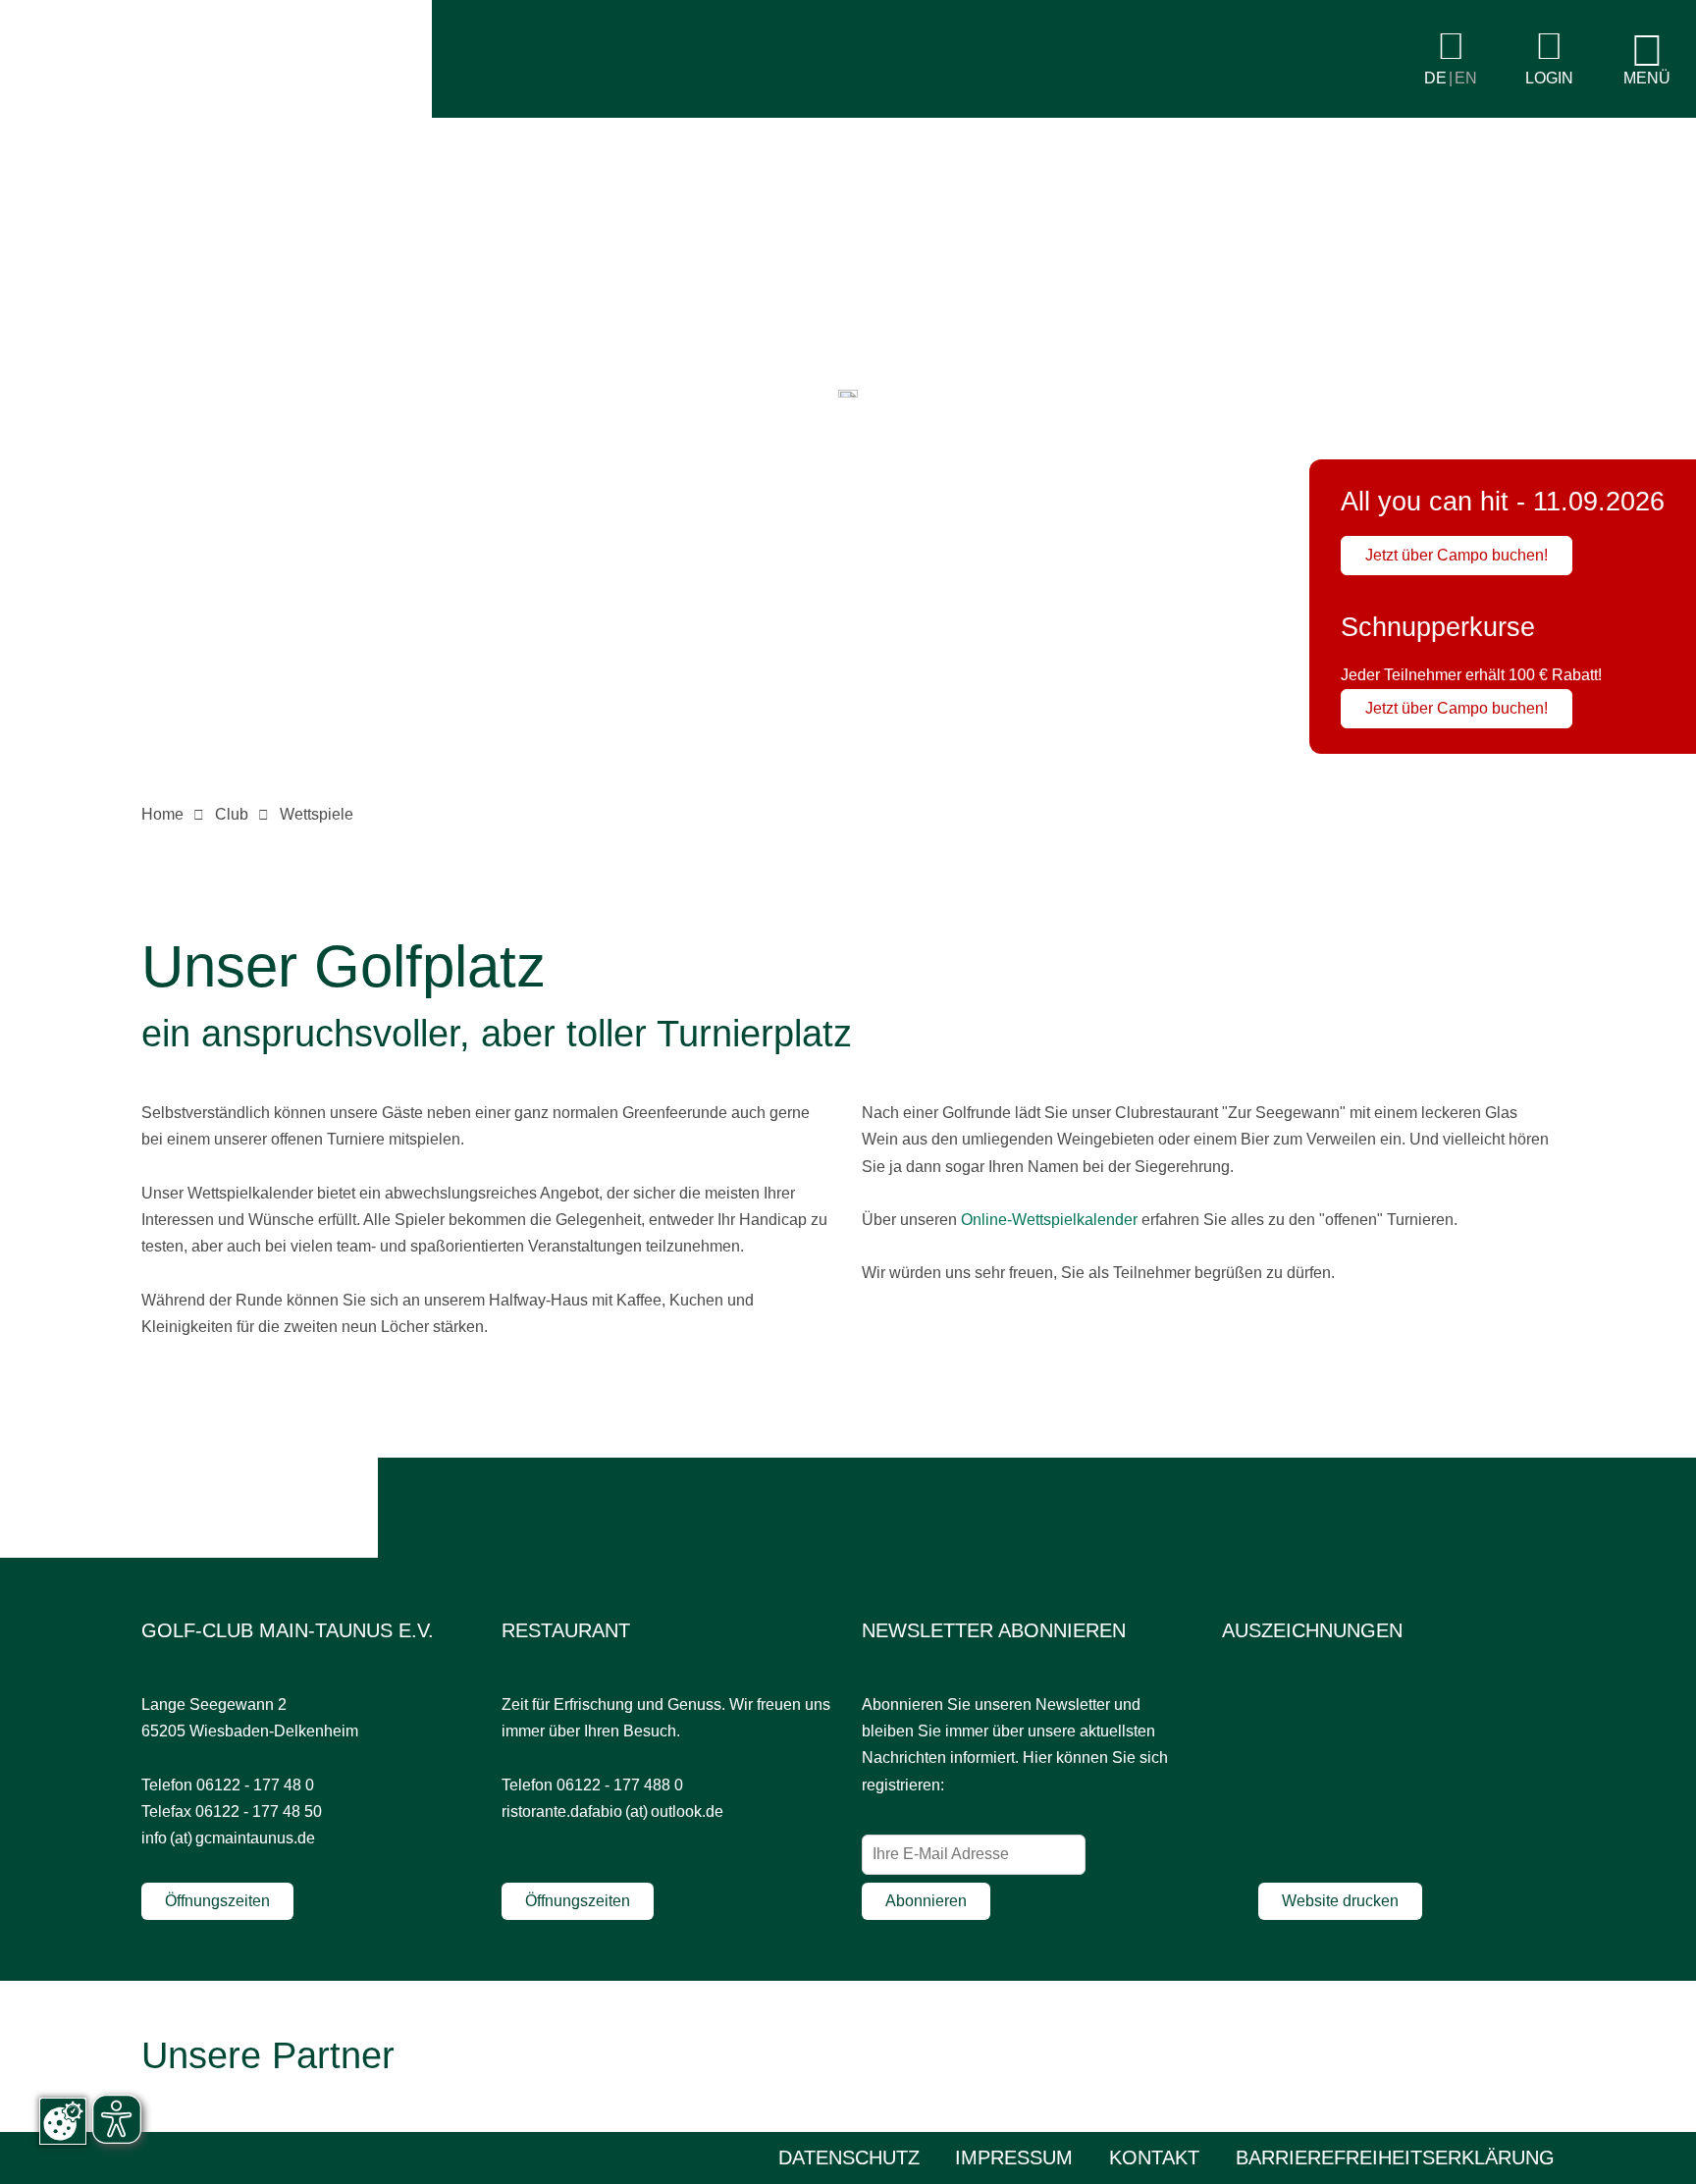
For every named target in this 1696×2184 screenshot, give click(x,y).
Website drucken (1340, 1901)
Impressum (1014, 2157)
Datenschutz (849, 2157)
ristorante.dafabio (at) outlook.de (612, 1811)
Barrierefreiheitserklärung (1395, 2157)
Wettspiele (317, 814)
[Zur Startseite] (216, 112)
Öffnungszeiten (217, 1901)
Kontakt (1154, 2157)
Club (232, 814)
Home (162, 814)
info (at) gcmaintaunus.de (228, 1838)
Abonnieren (926, 1901)
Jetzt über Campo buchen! (1457, 555)
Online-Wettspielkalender (1049, 1220)
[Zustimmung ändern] (63, 2121)
